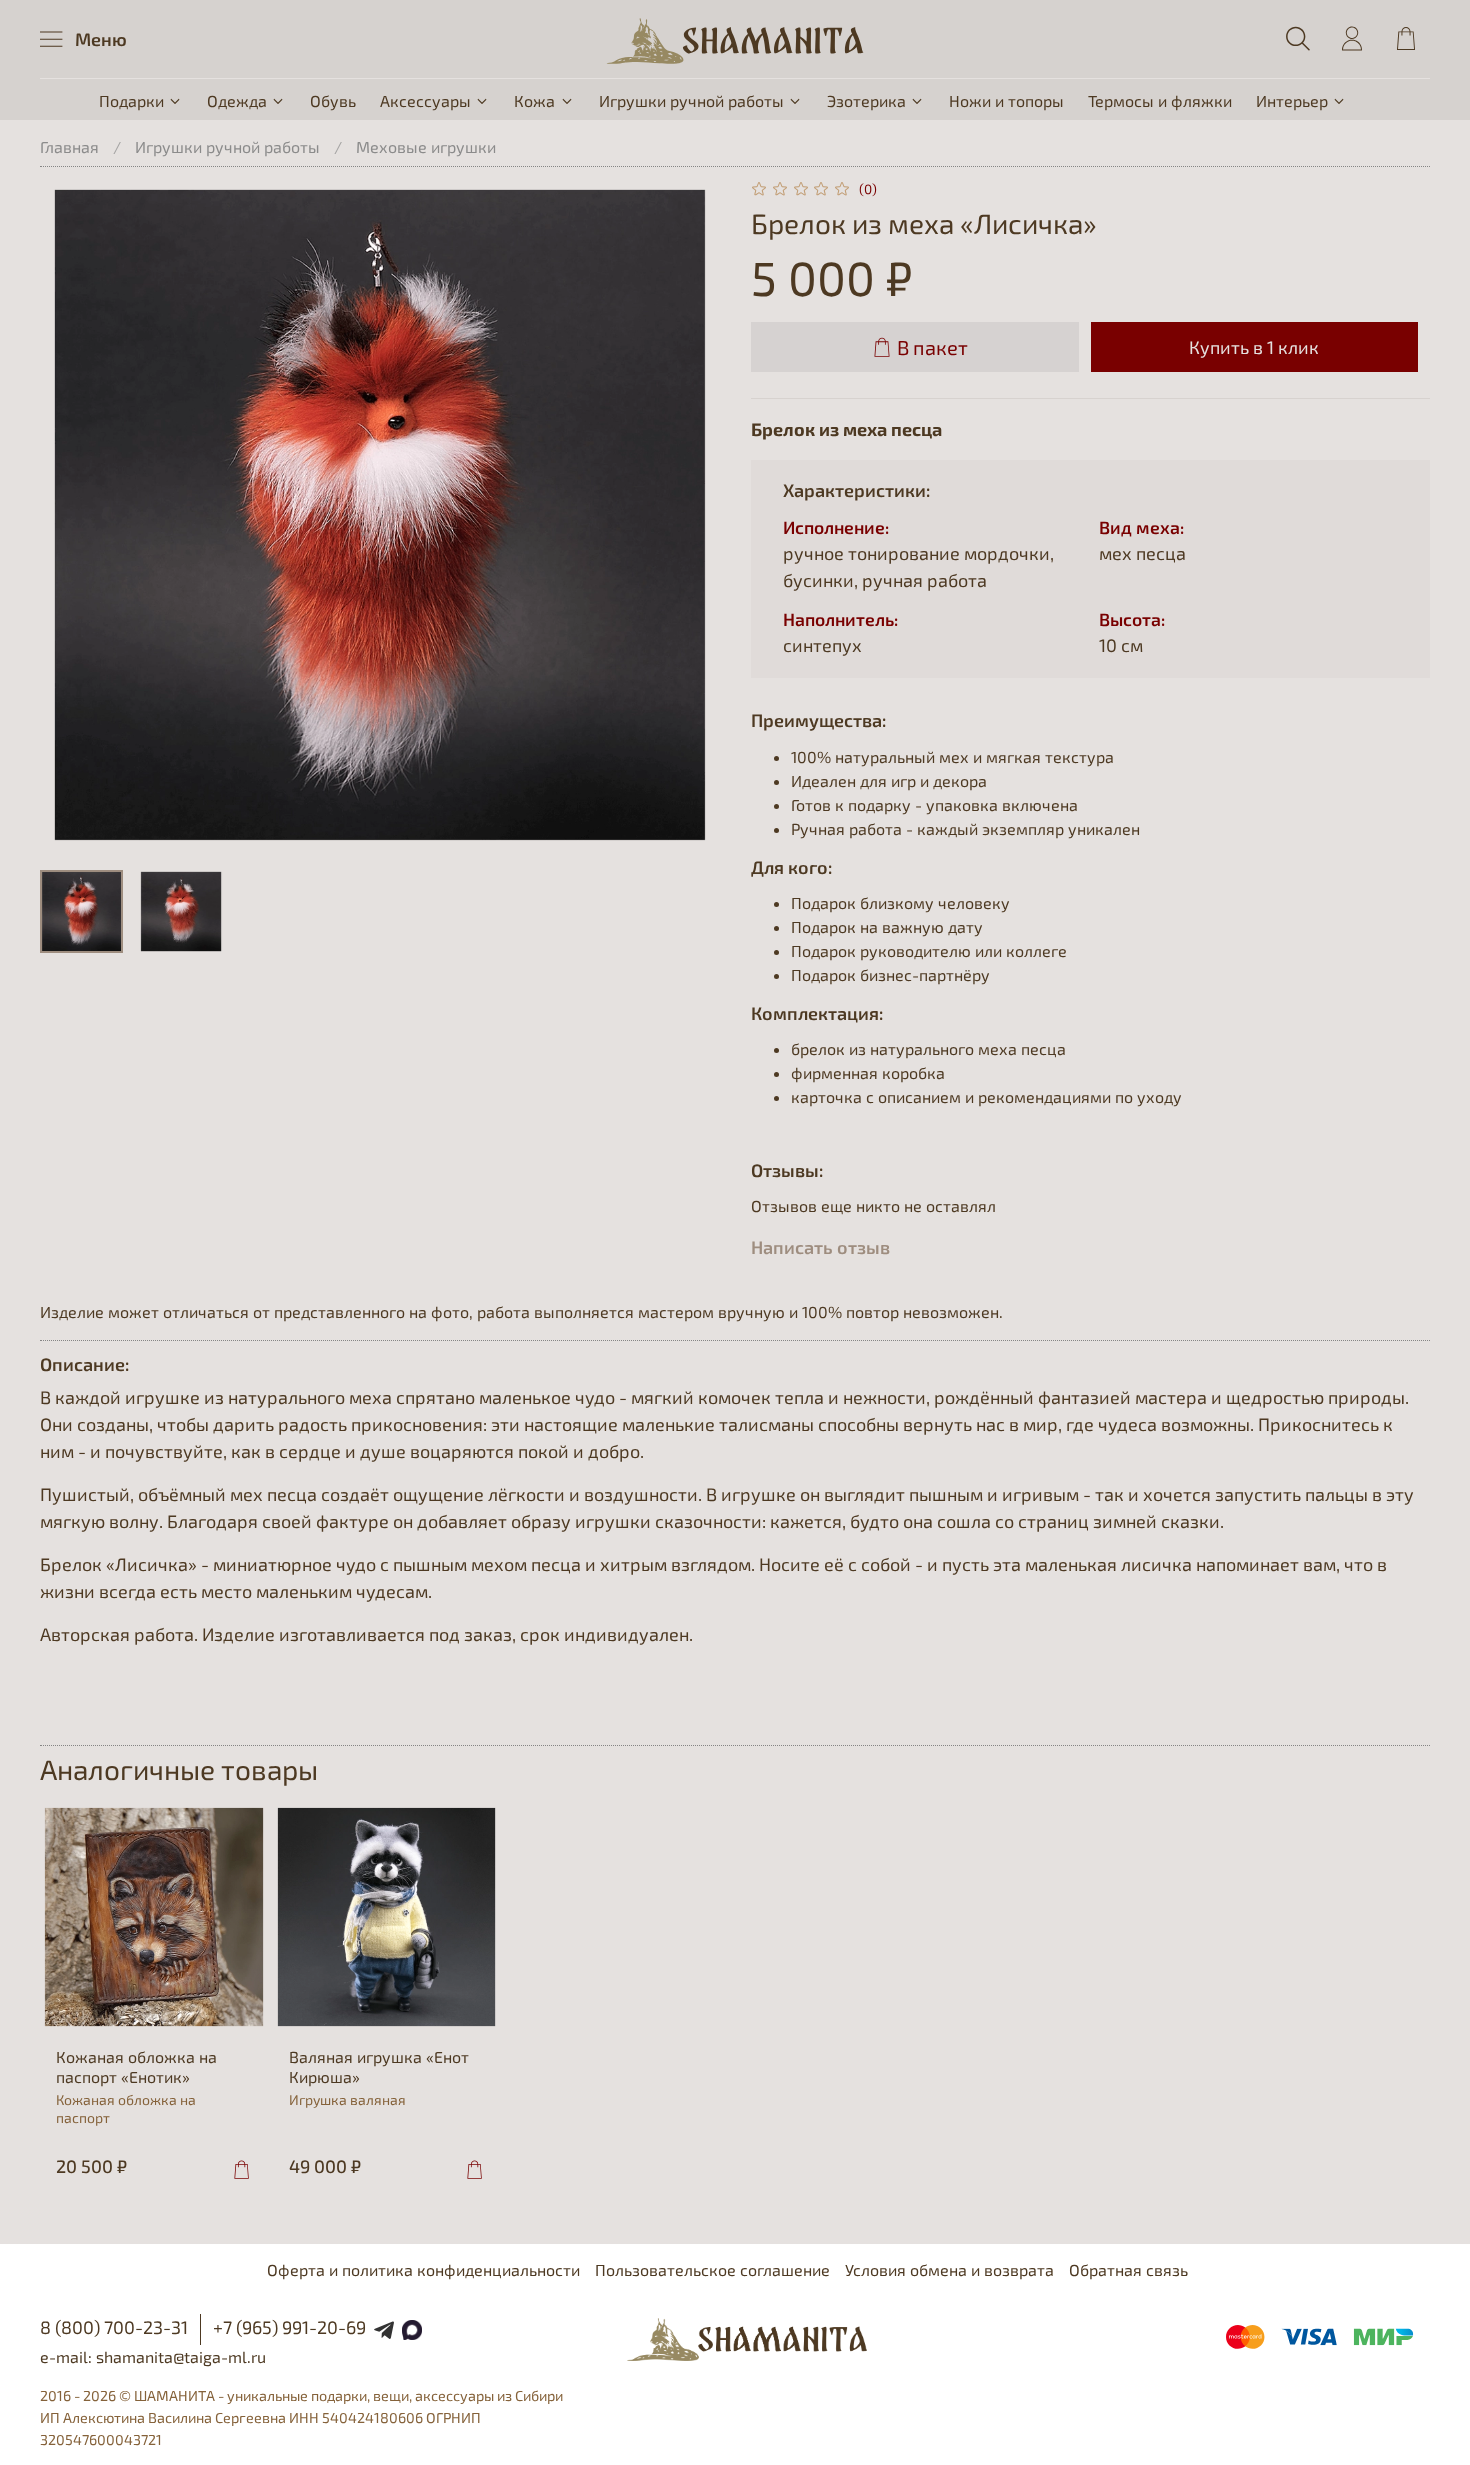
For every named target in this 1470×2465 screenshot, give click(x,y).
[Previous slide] (72, 514)
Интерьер (1292, 100)
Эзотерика (866, 100)
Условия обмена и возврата (949, 2269)
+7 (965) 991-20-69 (289, 2327)
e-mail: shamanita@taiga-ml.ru (153, 2356)
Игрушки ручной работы (691, 100)
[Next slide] (687, 514)
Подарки (131, 100)
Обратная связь (1128, 2269)
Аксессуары (425, 100)
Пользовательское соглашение (712, 2269)
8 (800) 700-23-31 (114, 2327)
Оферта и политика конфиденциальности (423, 2269)
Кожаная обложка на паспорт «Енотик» (136, 2065)
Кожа (534, 100)
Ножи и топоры (1006, 100)
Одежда (237, 100)
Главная (69, 146)
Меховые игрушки (426, 146)
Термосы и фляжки (1160, 100)
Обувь (333, 100)
